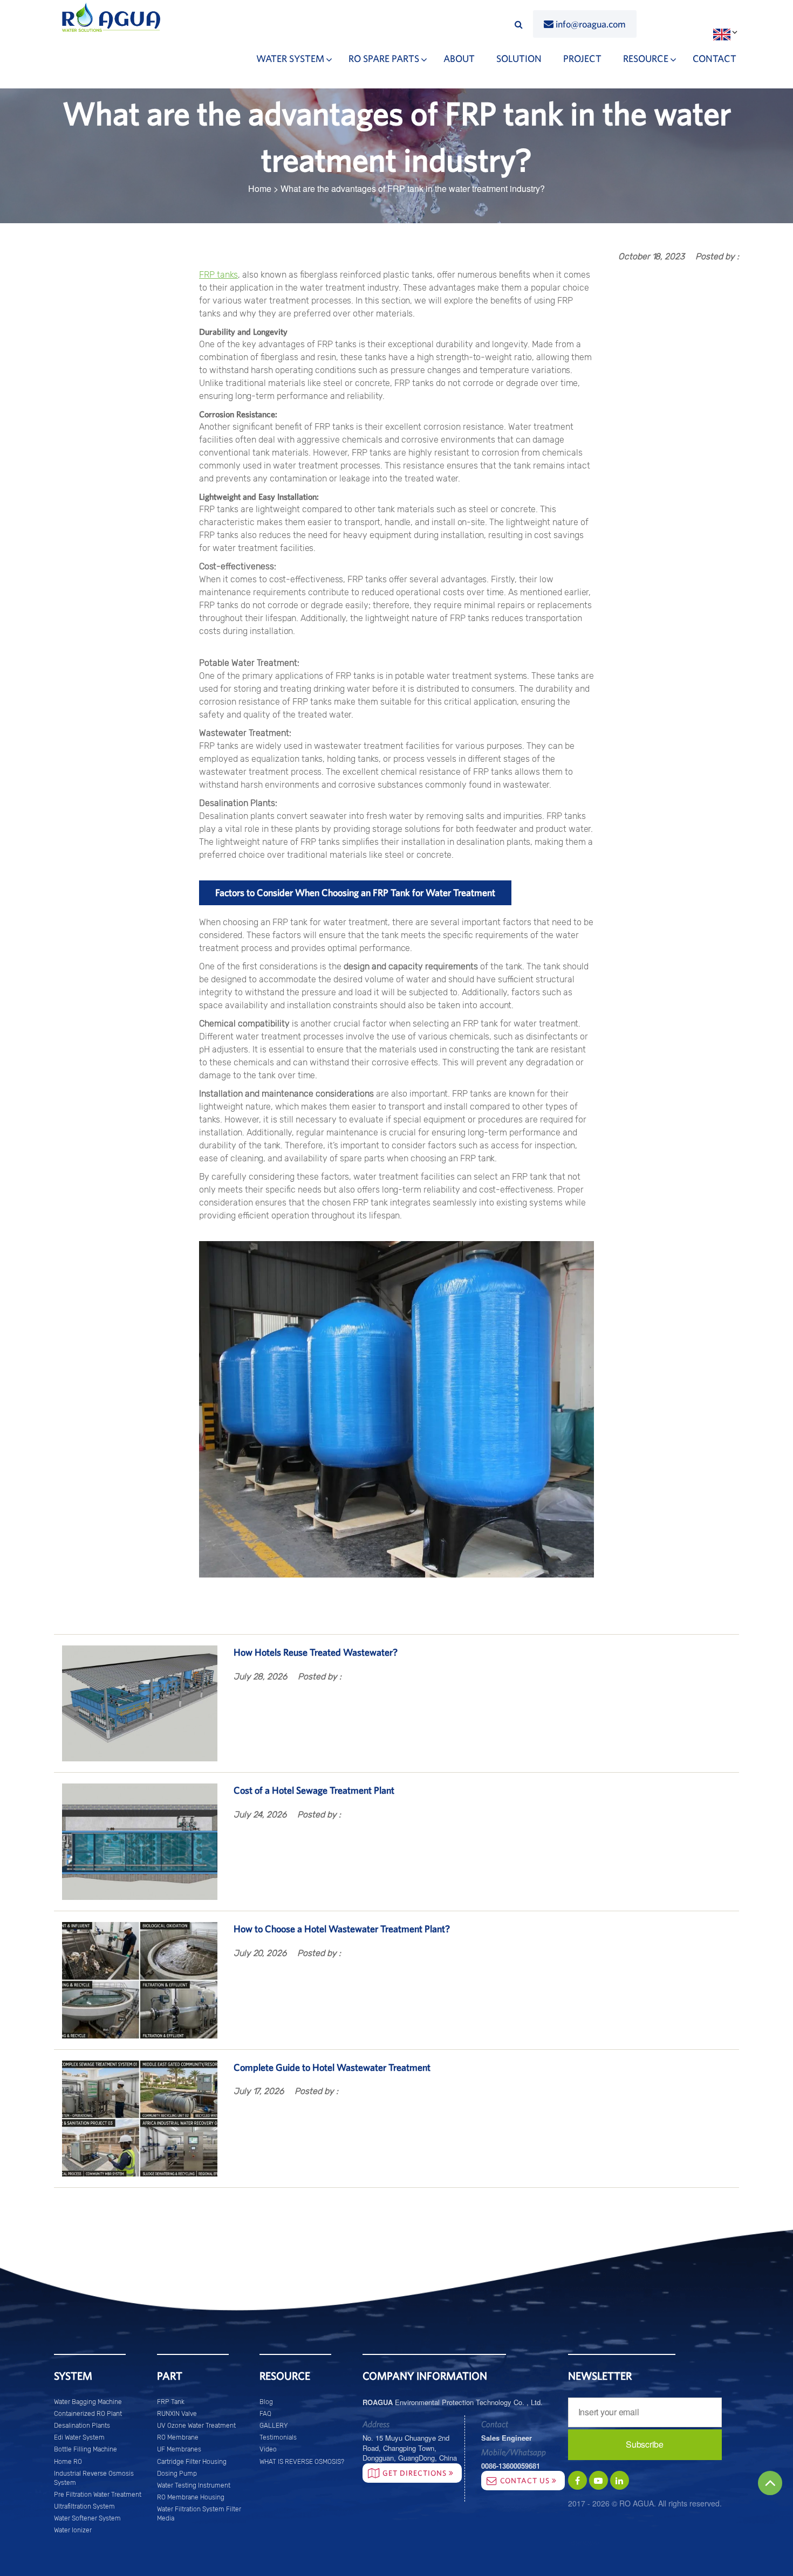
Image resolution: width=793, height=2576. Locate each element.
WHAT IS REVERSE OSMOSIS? (302, 2462)
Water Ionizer (73, 2530)
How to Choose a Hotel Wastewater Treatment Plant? (342, 1929)
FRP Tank (171, 2402)
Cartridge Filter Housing (192, 2462)
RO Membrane (178, 2437)
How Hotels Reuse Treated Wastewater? (316, 1652)
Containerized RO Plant (88, 2414)
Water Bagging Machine (88, 2402)
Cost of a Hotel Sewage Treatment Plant (314, 1790)
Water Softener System (87, 2518)
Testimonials (278, 2437)
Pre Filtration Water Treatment (98, 2495)
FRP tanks (218, 275)
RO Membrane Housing (191, 2497)
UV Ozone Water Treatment (196, 2426)
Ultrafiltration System (84, 2506)
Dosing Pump (177, 2474)
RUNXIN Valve (177, 2414)
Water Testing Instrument (194, 2485)
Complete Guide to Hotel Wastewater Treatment (332, 2067)
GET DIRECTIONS (416, 2473)
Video (268, 2449)
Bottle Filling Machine (86, 2449)
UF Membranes (179, 2449)
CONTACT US (526, 2481)
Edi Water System (79, 2437)
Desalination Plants (82, 2426)
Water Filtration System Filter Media (199, 2514)
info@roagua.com (591, 24)
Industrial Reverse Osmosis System (94, 2478)
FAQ (265, 2414)
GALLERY (274, 2426)
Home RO (68, 2462)
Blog (266, 2402)
